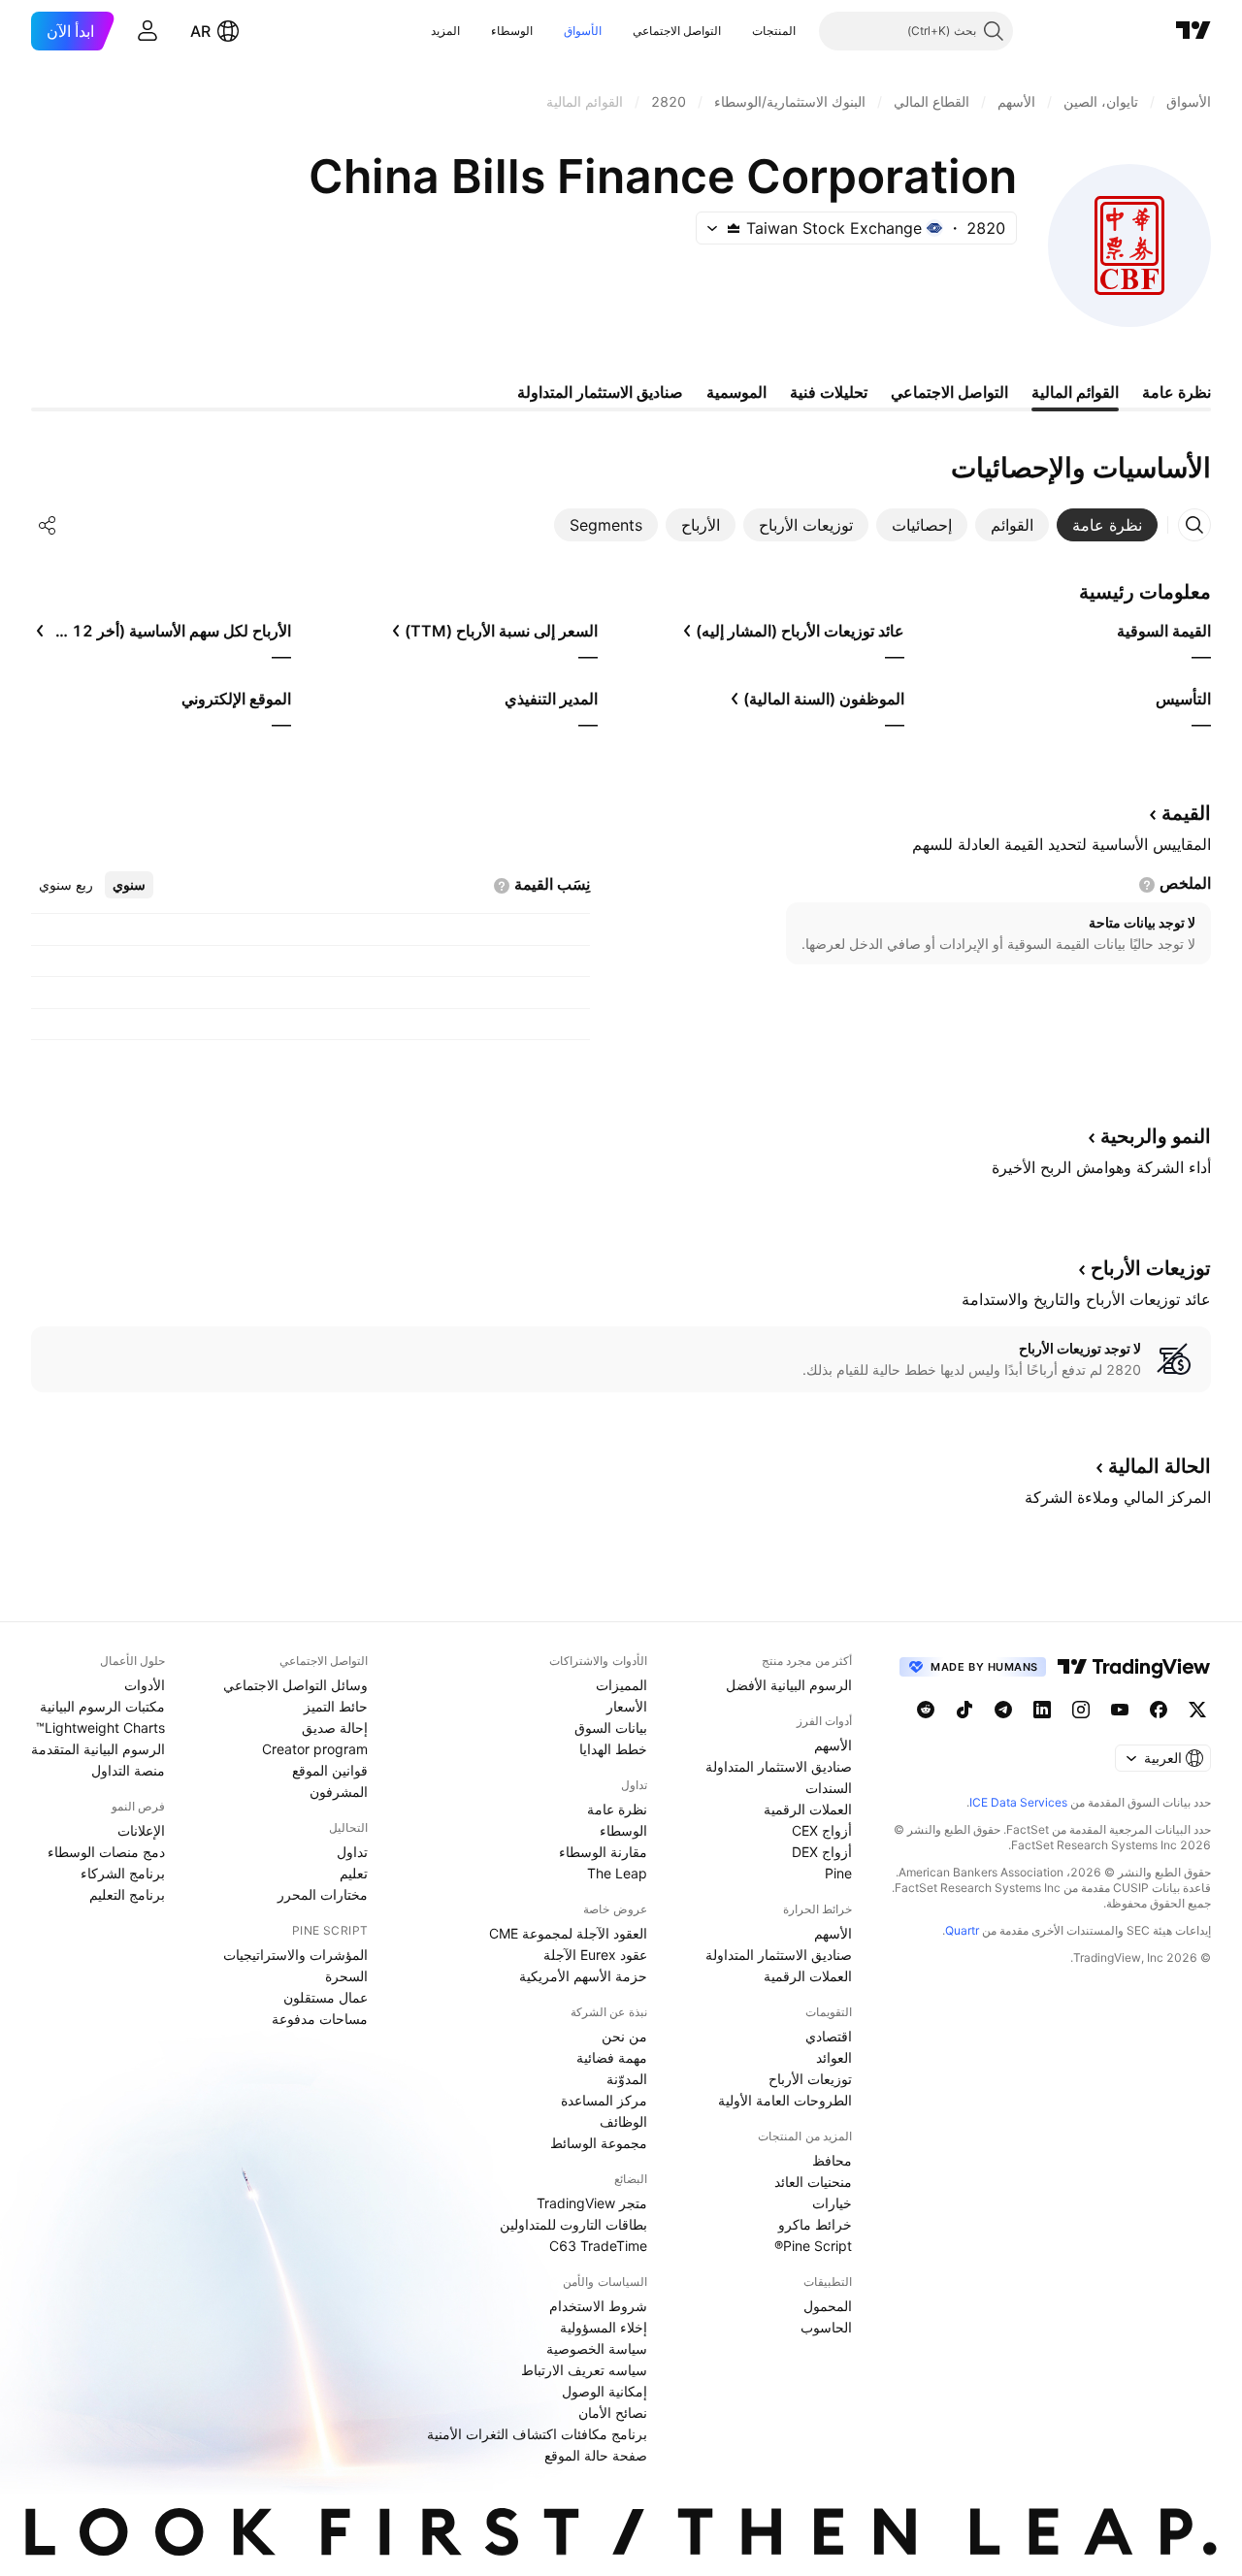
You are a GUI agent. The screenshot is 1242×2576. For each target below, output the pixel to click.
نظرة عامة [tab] (1177, 392)
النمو (1156, 1136)
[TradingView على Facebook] (1159, 1710)
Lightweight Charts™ (100, 1728)
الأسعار (627, 1706)
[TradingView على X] (1197, 1710)
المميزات (621, 1685)
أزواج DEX (822, 1852)
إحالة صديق (335, 1728)
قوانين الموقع (330, 1770)
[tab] (1107, 525)
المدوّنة (627, 2079)
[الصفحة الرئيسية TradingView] (1193, 31)
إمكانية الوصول (605, 2391)
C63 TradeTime (598, 2246)
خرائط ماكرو (815, 2224)
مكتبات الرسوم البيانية (102, 1706)
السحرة (346, 1976)
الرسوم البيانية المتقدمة (98, 1749)
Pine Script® (813, 2246)
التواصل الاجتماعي (677, 31)
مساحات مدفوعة (320, 2019)
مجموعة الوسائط (599, 2143)
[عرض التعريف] (1147, 885)
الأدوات (145, 1685)
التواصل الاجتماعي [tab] (949, 392)
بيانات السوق (611, 1728)
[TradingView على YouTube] (1120, 1710)
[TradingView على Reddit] (926, 1710)
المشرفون (339, 1792)
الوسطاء (512, 31)
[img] (734, 228)
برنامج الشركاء (123, 1873)
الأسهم (833, 1745)
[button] (737, 31)
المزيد (445, 31)
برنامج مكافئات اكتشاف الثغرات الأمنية (537, 2434)
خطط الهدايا (613, 1749)
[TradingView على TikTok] (964, 1710)
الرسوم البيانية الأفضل (789, 1685)
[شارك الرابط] (48, 525)
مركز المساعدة (604, 2100)
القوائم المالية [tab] (1075, 392)
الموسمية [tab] (736, 392)
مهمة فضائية (612, 2057)
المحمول (828, 2306)
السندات (829, 1788)
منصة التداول (128, 1770)
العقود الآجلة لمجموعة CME (568, 1933)
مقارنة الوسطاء (603, 1852)
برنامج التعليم (127, 1894)
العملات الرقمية (808, 1809)
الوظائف (623, 2121)
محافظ (832, 2160)
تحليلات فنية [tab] (829, 392)
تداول (352, 1852)
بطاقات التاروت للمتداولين (573, 2224)
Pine (838, 1873)
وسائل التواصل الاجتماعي (295, 1685)
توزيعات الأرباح (810, 2079)
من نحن (624, 2036)
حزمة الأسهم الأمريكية (583, 1976)
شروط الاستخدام (598, 2306)
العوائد (834, 2057)
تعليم (354, 1873)
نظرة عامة (617, 1809)
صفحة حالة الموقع (596, 2455)
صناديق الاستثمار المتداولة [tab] (600, 392)
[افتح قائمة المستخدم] (147, 31)
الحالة (1160, 1466)
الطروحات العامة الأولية (785, 2100)
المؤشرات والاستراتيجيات (295, 1955)
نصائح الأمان (613, 2413)
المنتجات (774, 31)
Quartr (962, 1930)
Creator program (315, 1749)
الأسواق (583, 31)
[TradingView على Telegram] (1003, 1710)
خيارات (832, 2203)
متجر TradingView (592, 2203)
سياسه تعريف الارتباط (584, 2370)
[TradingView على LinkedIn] (1042, 1710)
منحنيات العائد (813, 2182)
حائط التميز (336, 1706)
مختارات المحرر (323, 1894)
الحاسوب (826, 2327)
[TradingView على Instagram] (1081, 1710)
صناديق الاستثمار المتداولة (779, 1766)
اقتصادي (829, 2036)
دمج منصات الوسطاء (106, 1852)
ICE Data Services (1018, 1802)
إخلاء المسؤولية (604, 2327)
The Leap (617, 1873)
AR (200, 31)
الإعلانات (141, 1830)
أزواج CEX (822, 1830)
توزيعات (1151, 1268)
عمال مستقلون (326, 1997)
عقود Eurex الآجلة (595, 1955)
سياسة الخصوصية (597, 2348)
